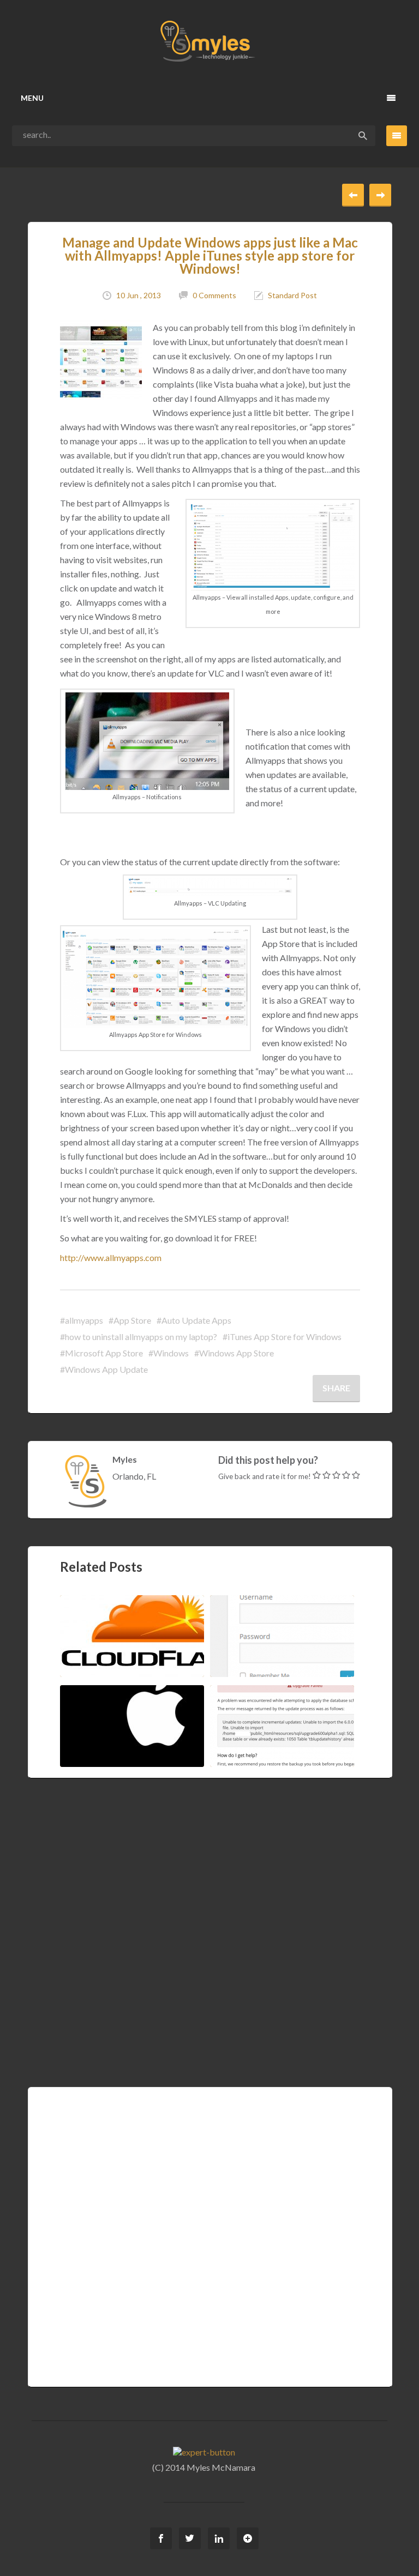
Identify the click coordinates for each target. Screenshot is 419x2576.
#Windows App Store (234, 1353)
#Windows (169, 1353)
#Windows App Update (104, 1369)
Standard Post (292, 295)
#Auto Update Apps (194, 1320)
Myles (125, 1459)
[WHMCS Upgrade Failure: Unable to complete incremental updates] (306, 1725)
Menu (32, 98)
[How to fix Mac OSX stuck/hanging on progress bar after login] (155, 1725)
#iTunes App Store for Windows (282, 1337)
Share (336, 1388)
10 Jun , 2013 (139, 295)
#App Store (130, 1320)
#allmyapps (82, 1320)
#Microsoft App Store (101, 1353)
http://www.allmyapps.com (111, 1257)
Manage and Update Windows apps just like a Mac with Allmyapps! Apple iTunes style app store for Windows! (210, 255)
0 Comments (214, 295)
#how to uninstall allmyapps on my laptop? (139, 1337)
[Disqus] (209, 1915)
